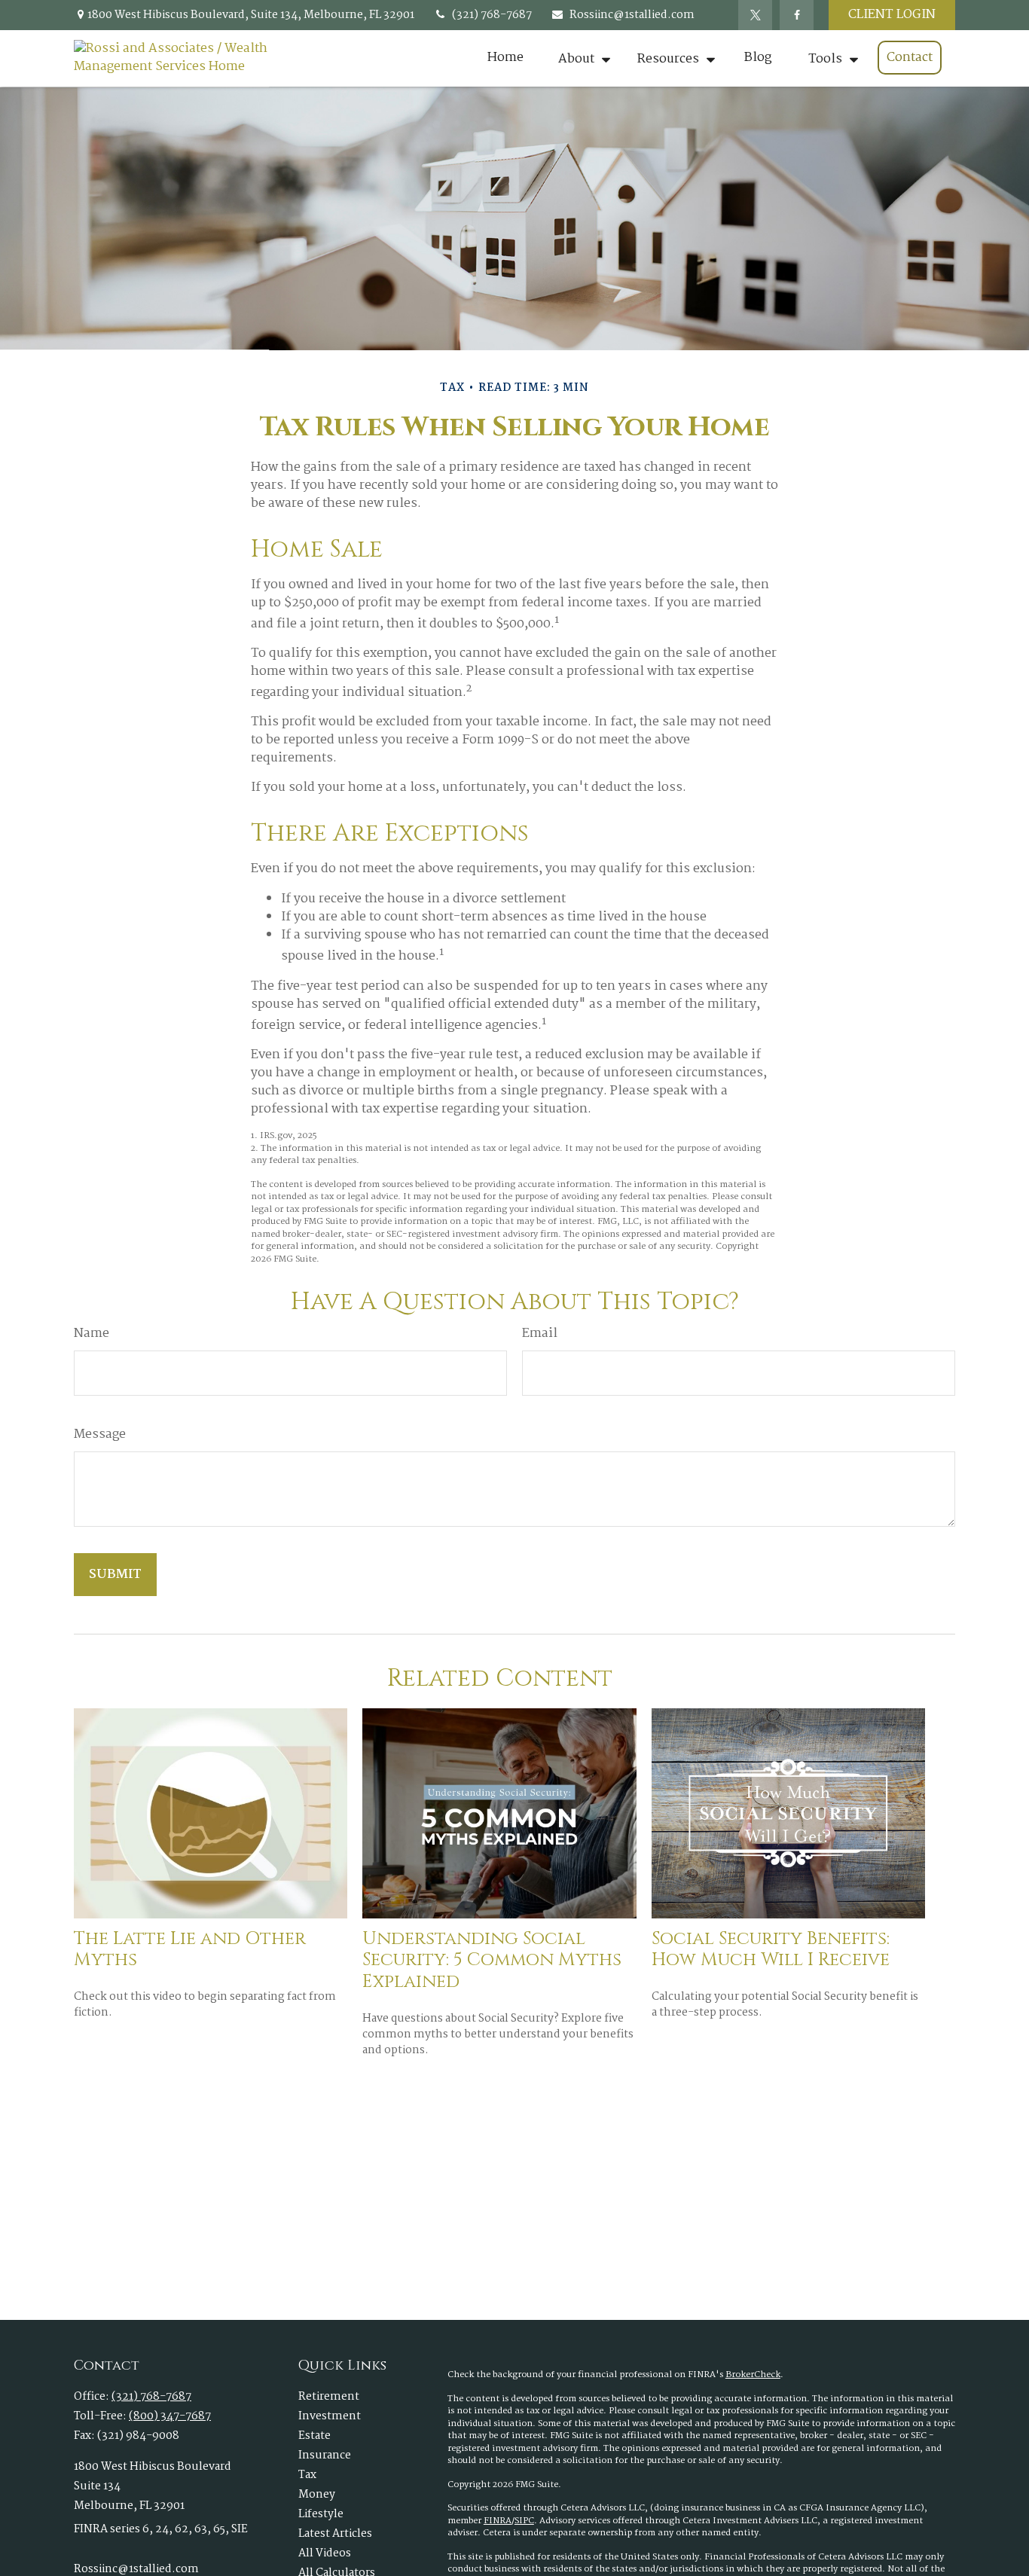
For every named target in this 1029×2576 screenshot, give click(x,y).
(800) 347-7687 (170, 2416)
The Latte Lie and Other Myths (190, 1950)
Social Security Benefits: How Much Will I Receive (771, 1950)
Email (540, 1334)
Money (317, 2495)
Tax (307, 2475)
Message (100, 1435)
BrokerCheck (753, 2375)
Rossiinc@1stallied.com (632, 15)
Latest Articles (335, 2534)
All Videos (325, 2553)
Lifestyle (321, 2514)
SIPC (524, 2521)
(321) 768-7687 (492, 15)
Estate (315, 2436)
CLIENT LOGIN (892, 15)
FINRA (498, 2521)
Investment (330, 2416)
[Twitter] (755, 15)
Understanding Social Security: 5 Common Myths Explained (492, 1961)
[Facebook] (797, 15)
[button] (505, 58)
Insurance (325, 2455)
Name (92, 1334)
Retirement (329, 2397)
